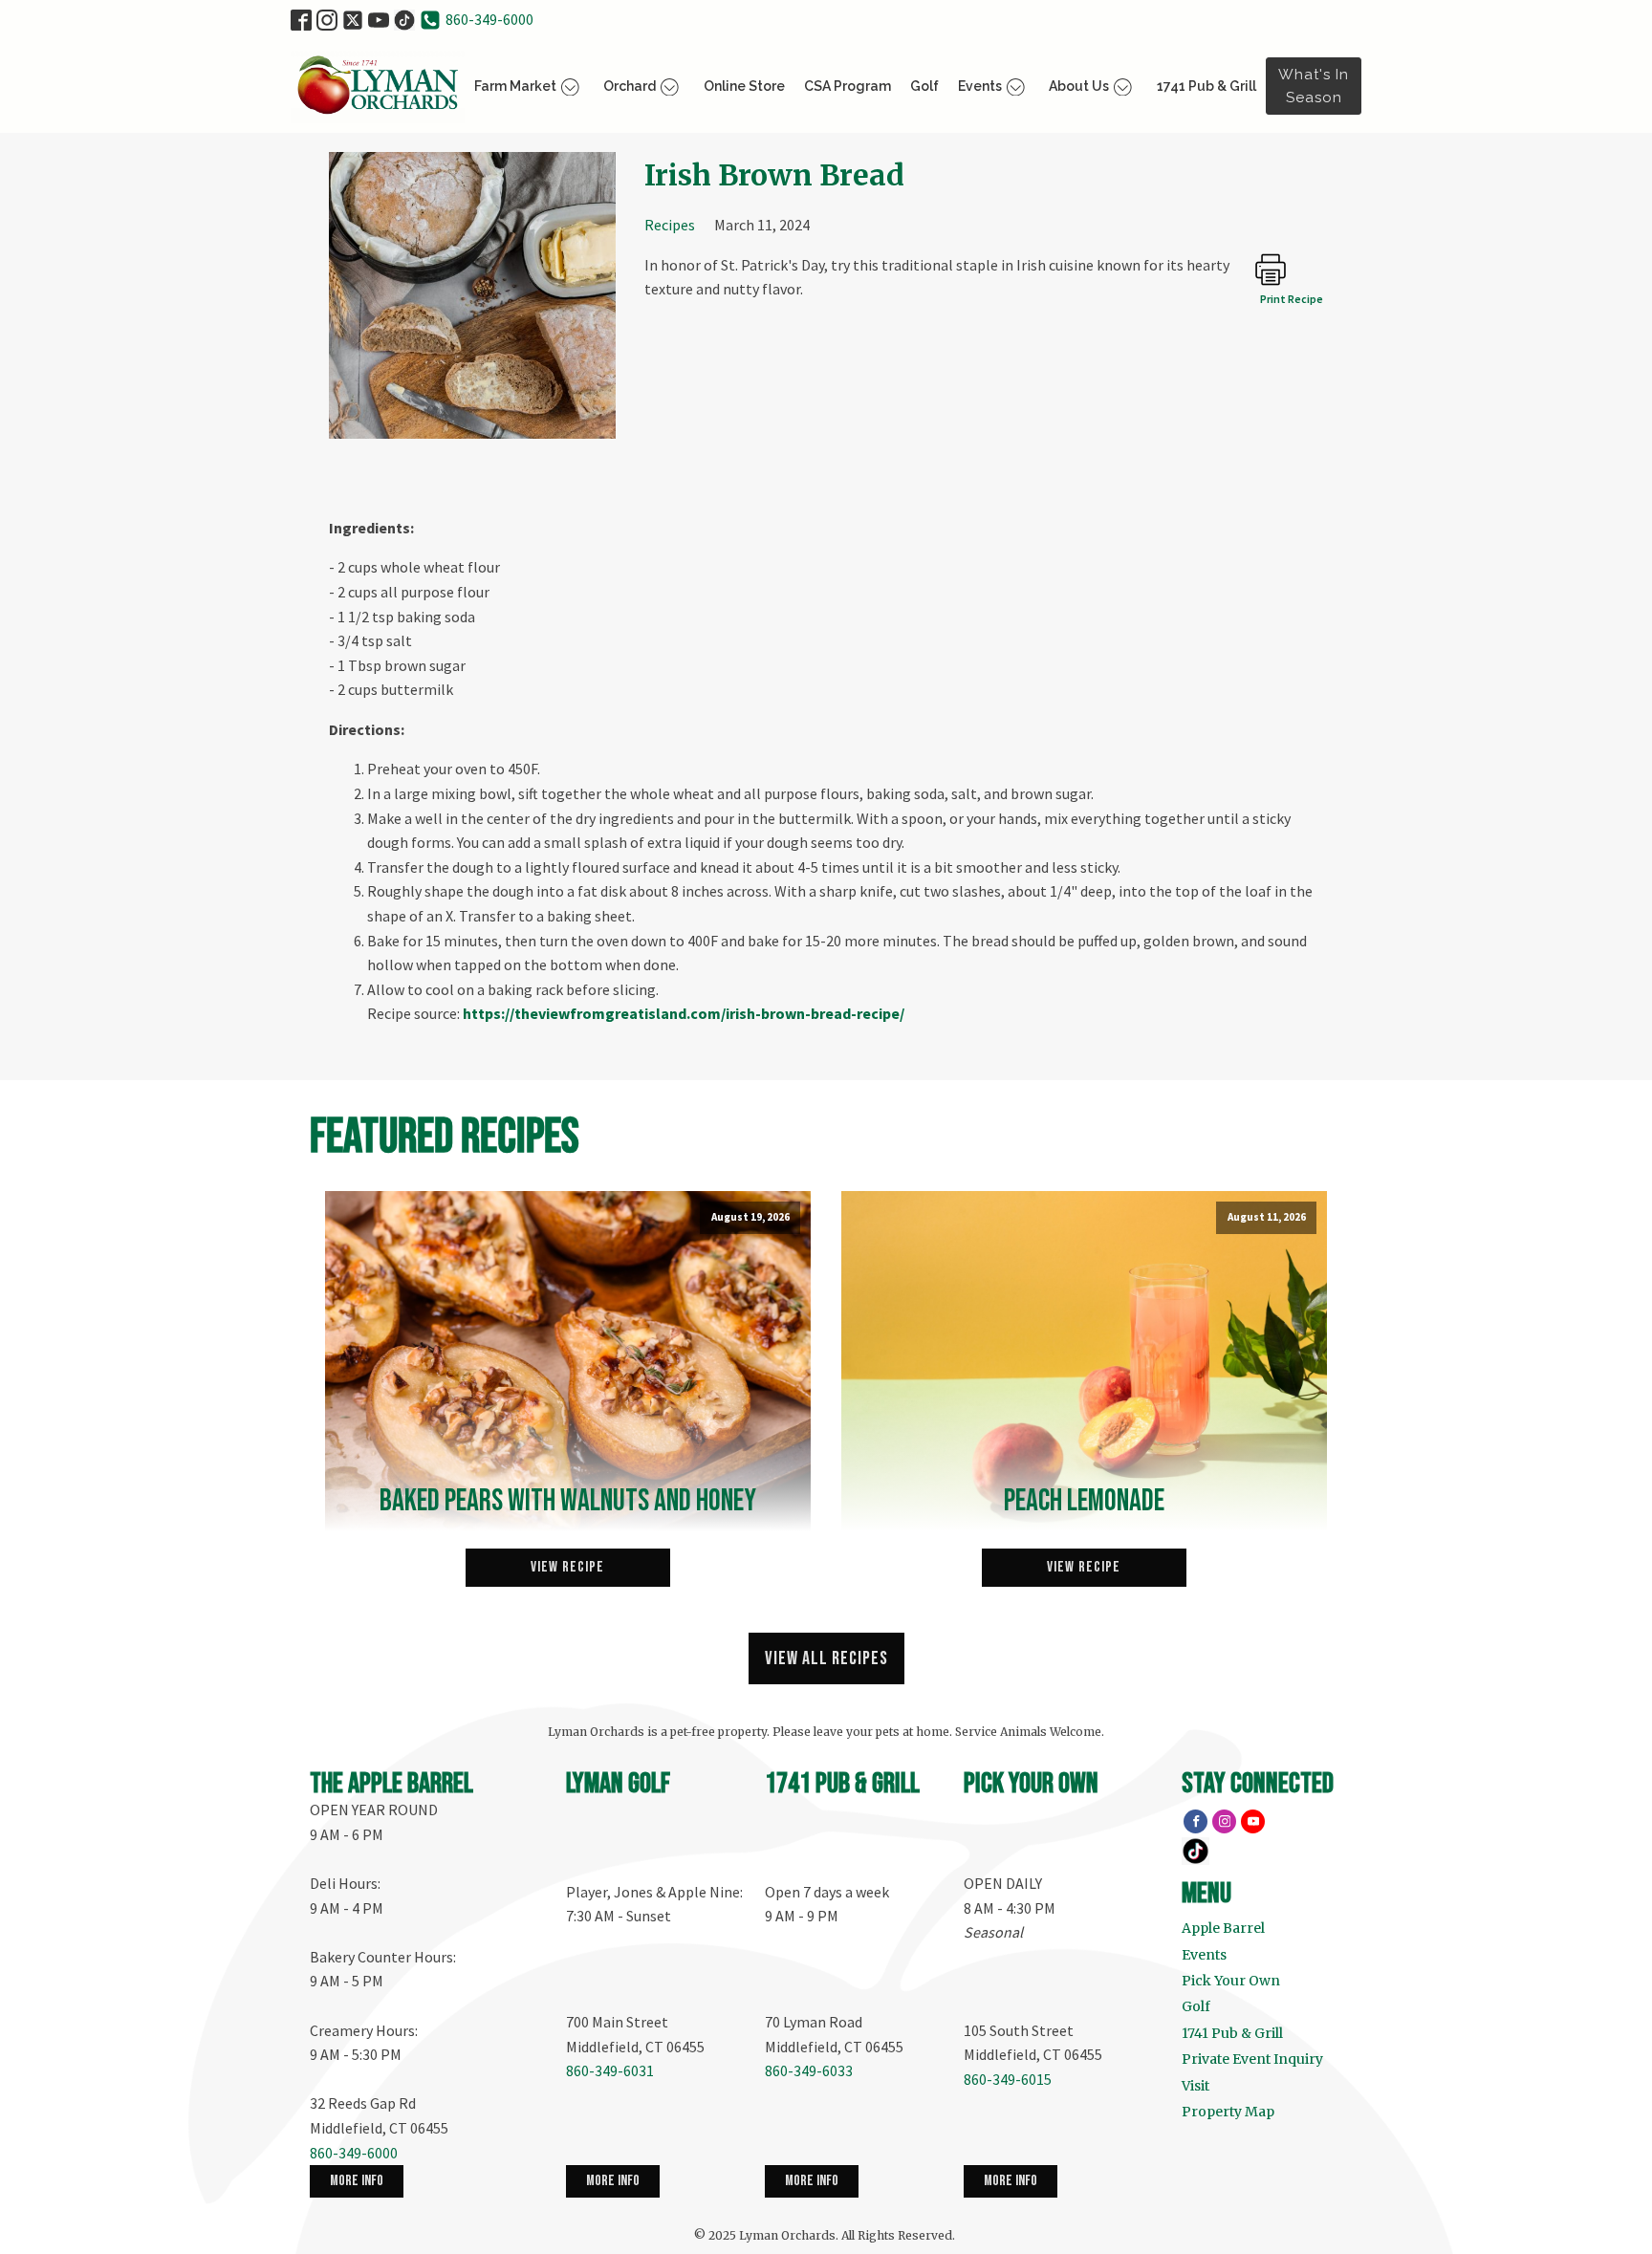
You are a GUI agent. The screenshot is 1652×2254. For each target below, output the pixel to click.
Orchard (630, 86)
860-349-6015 (1008, 2079)
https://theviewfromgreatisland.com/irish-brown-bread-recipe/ (684, 1013)
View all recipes (826, 1658)
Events (980, 86)
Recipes (670, 225)
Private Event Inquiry (1252, 2059)
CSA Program (848, 86)
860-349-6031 (610, 2070)
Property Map (1228, 2112)
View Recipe (567, 1567)
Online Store (744, 86)
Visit (1196, 2086)
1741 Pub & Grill (1206, 86)
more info (357, 2181)
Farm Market (515, 86)
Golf (924, 86)
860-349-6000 (489, 19)
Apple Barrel (1223, 1928)
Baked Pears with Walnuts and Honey (568, 1502)
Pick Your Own (1231, 1981)
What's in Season (1314, 86)
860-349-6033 (809, 2070)
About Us (1079, 86)
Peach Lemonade (1084, 1502)
